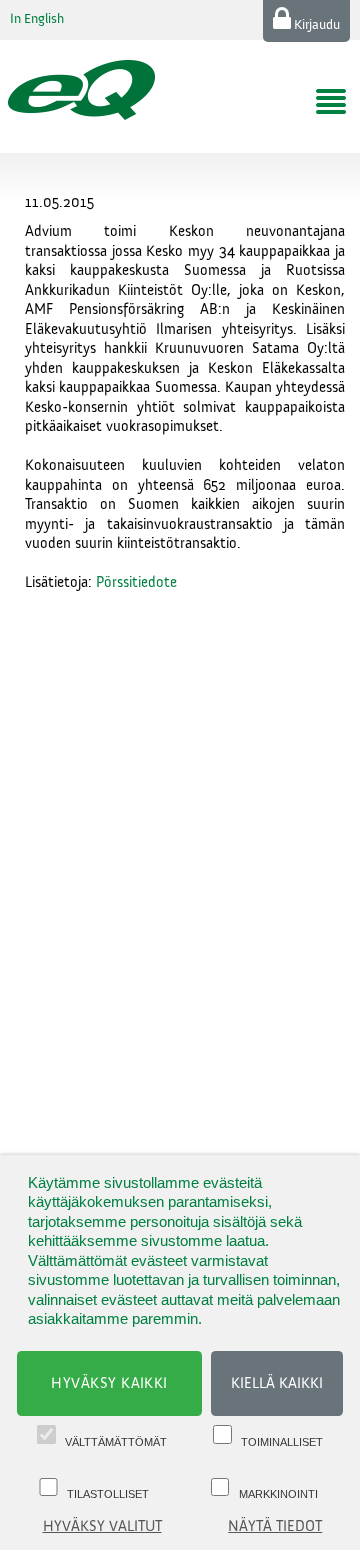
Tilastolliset (108, 1494)
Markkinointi (278, 1494)
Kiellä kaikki (277, 1383)
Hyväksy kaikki (109, 1383)
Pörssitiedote (136, 582)
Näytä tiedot (275, 1526)
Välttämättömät (116, 1442)
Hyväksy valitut (102, 1526)
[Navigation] (331, 102)
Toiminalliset (282, 1442)
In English (37, 19)
